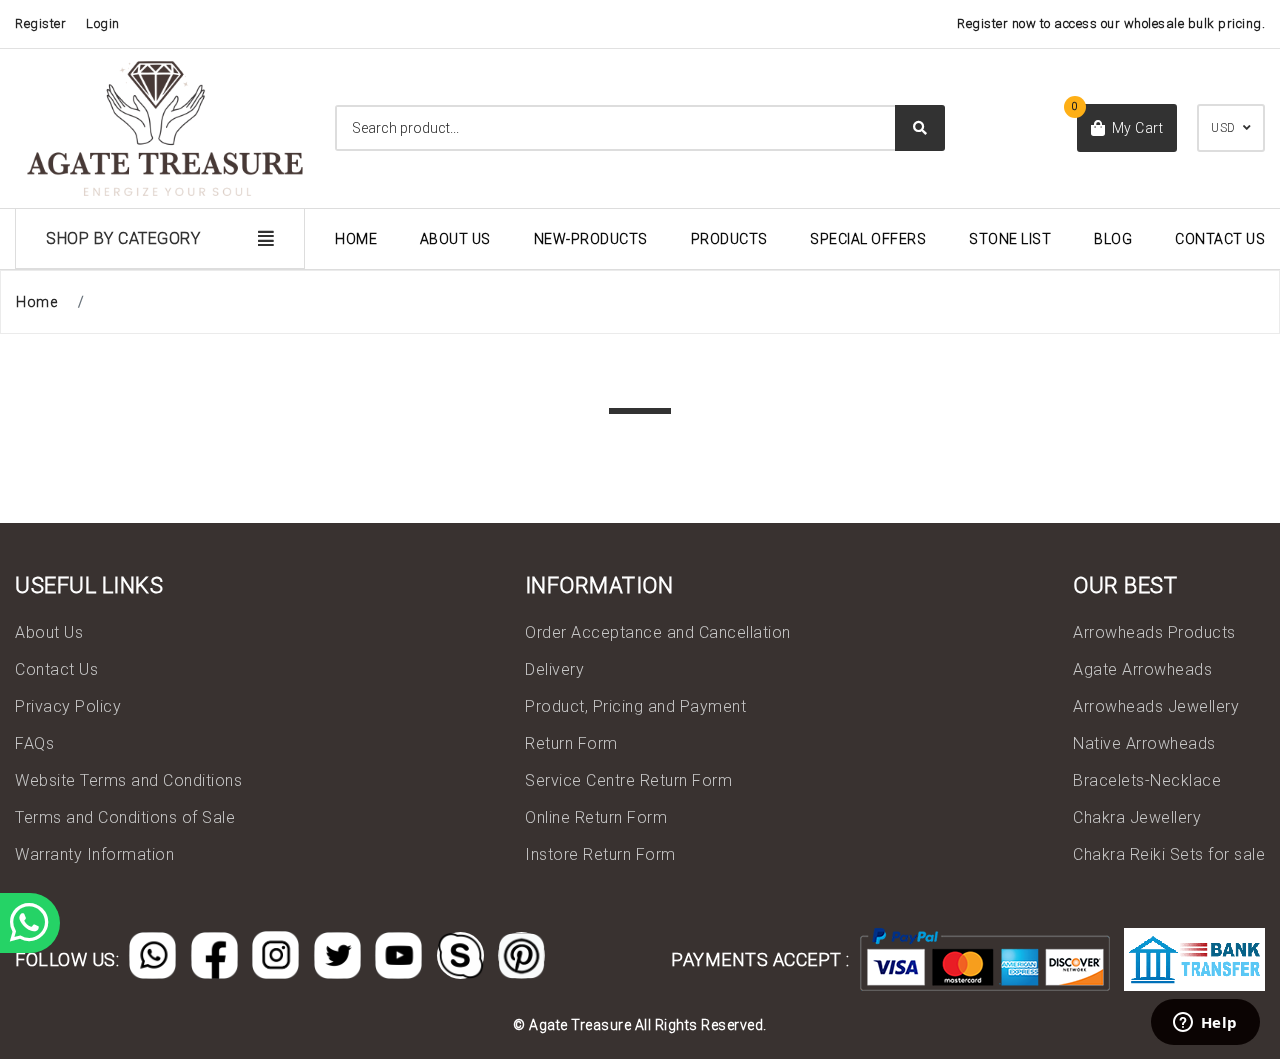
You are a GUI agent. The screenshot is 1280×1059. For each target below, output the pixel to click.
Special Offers (868, 239)
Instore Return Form (600, 854)
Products (729, 239)
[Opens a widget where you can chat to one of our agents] (1205, 1024)
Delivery (554, 669)
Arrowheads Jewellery (1156, 706)
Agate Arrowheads (1142, 669)
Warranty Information (94, 854)
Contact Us (1220, 239)
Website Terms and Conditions (128, 780)
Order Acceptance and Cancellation (658, 632)
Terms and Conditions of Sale (125, 817)
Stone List (1010, 239)
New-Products (591, 239)
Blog (1113, 239)
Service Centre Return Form (628, 780)
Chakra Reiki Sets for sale (1169, 854)
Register (40, 23)
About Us (455, 239)
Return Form (571, 743)
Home (356, 239)
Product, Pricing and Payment (635, 706)
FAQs (34, 743)
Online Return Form (596, 817)
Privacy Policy (68, 706)
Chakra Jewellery (1137, 817)
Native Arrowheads (1144, 743)
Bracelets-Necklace (1147, 780)
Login (103, 23)
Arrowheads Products (1154, 632)
